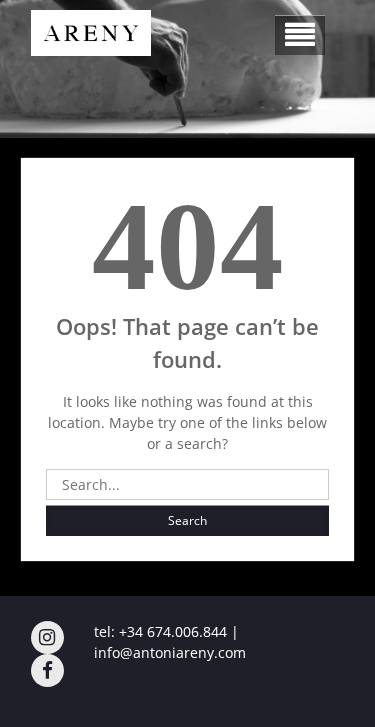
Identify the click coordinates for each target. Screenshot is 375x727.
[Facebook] (47, 670)
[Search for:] (188, 484)
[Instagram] (47, 637)
